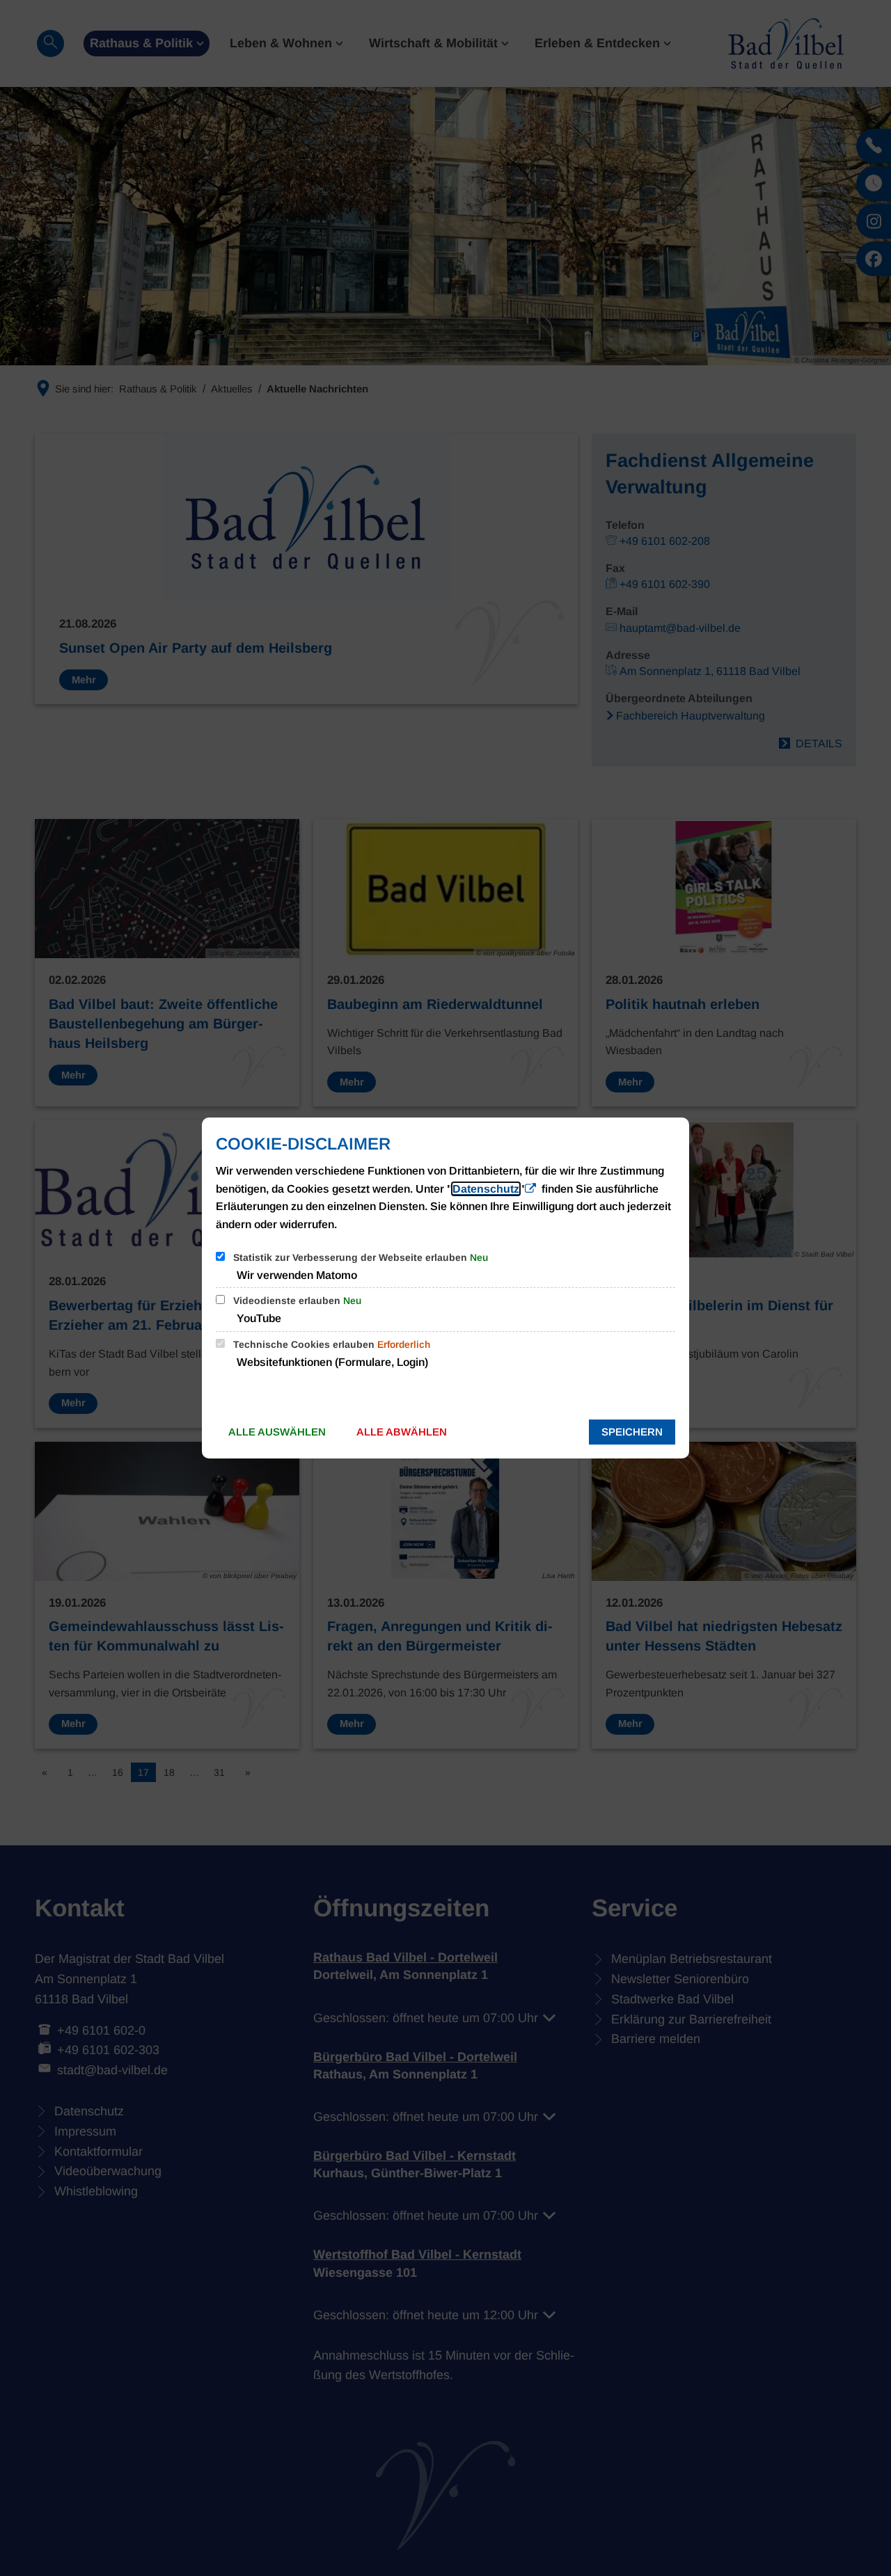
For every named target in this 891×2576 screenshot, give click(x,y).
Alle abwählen (402, 1432)
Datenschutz (486, 1189)
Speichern (632, 1432)
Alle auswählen (277, 1432)
